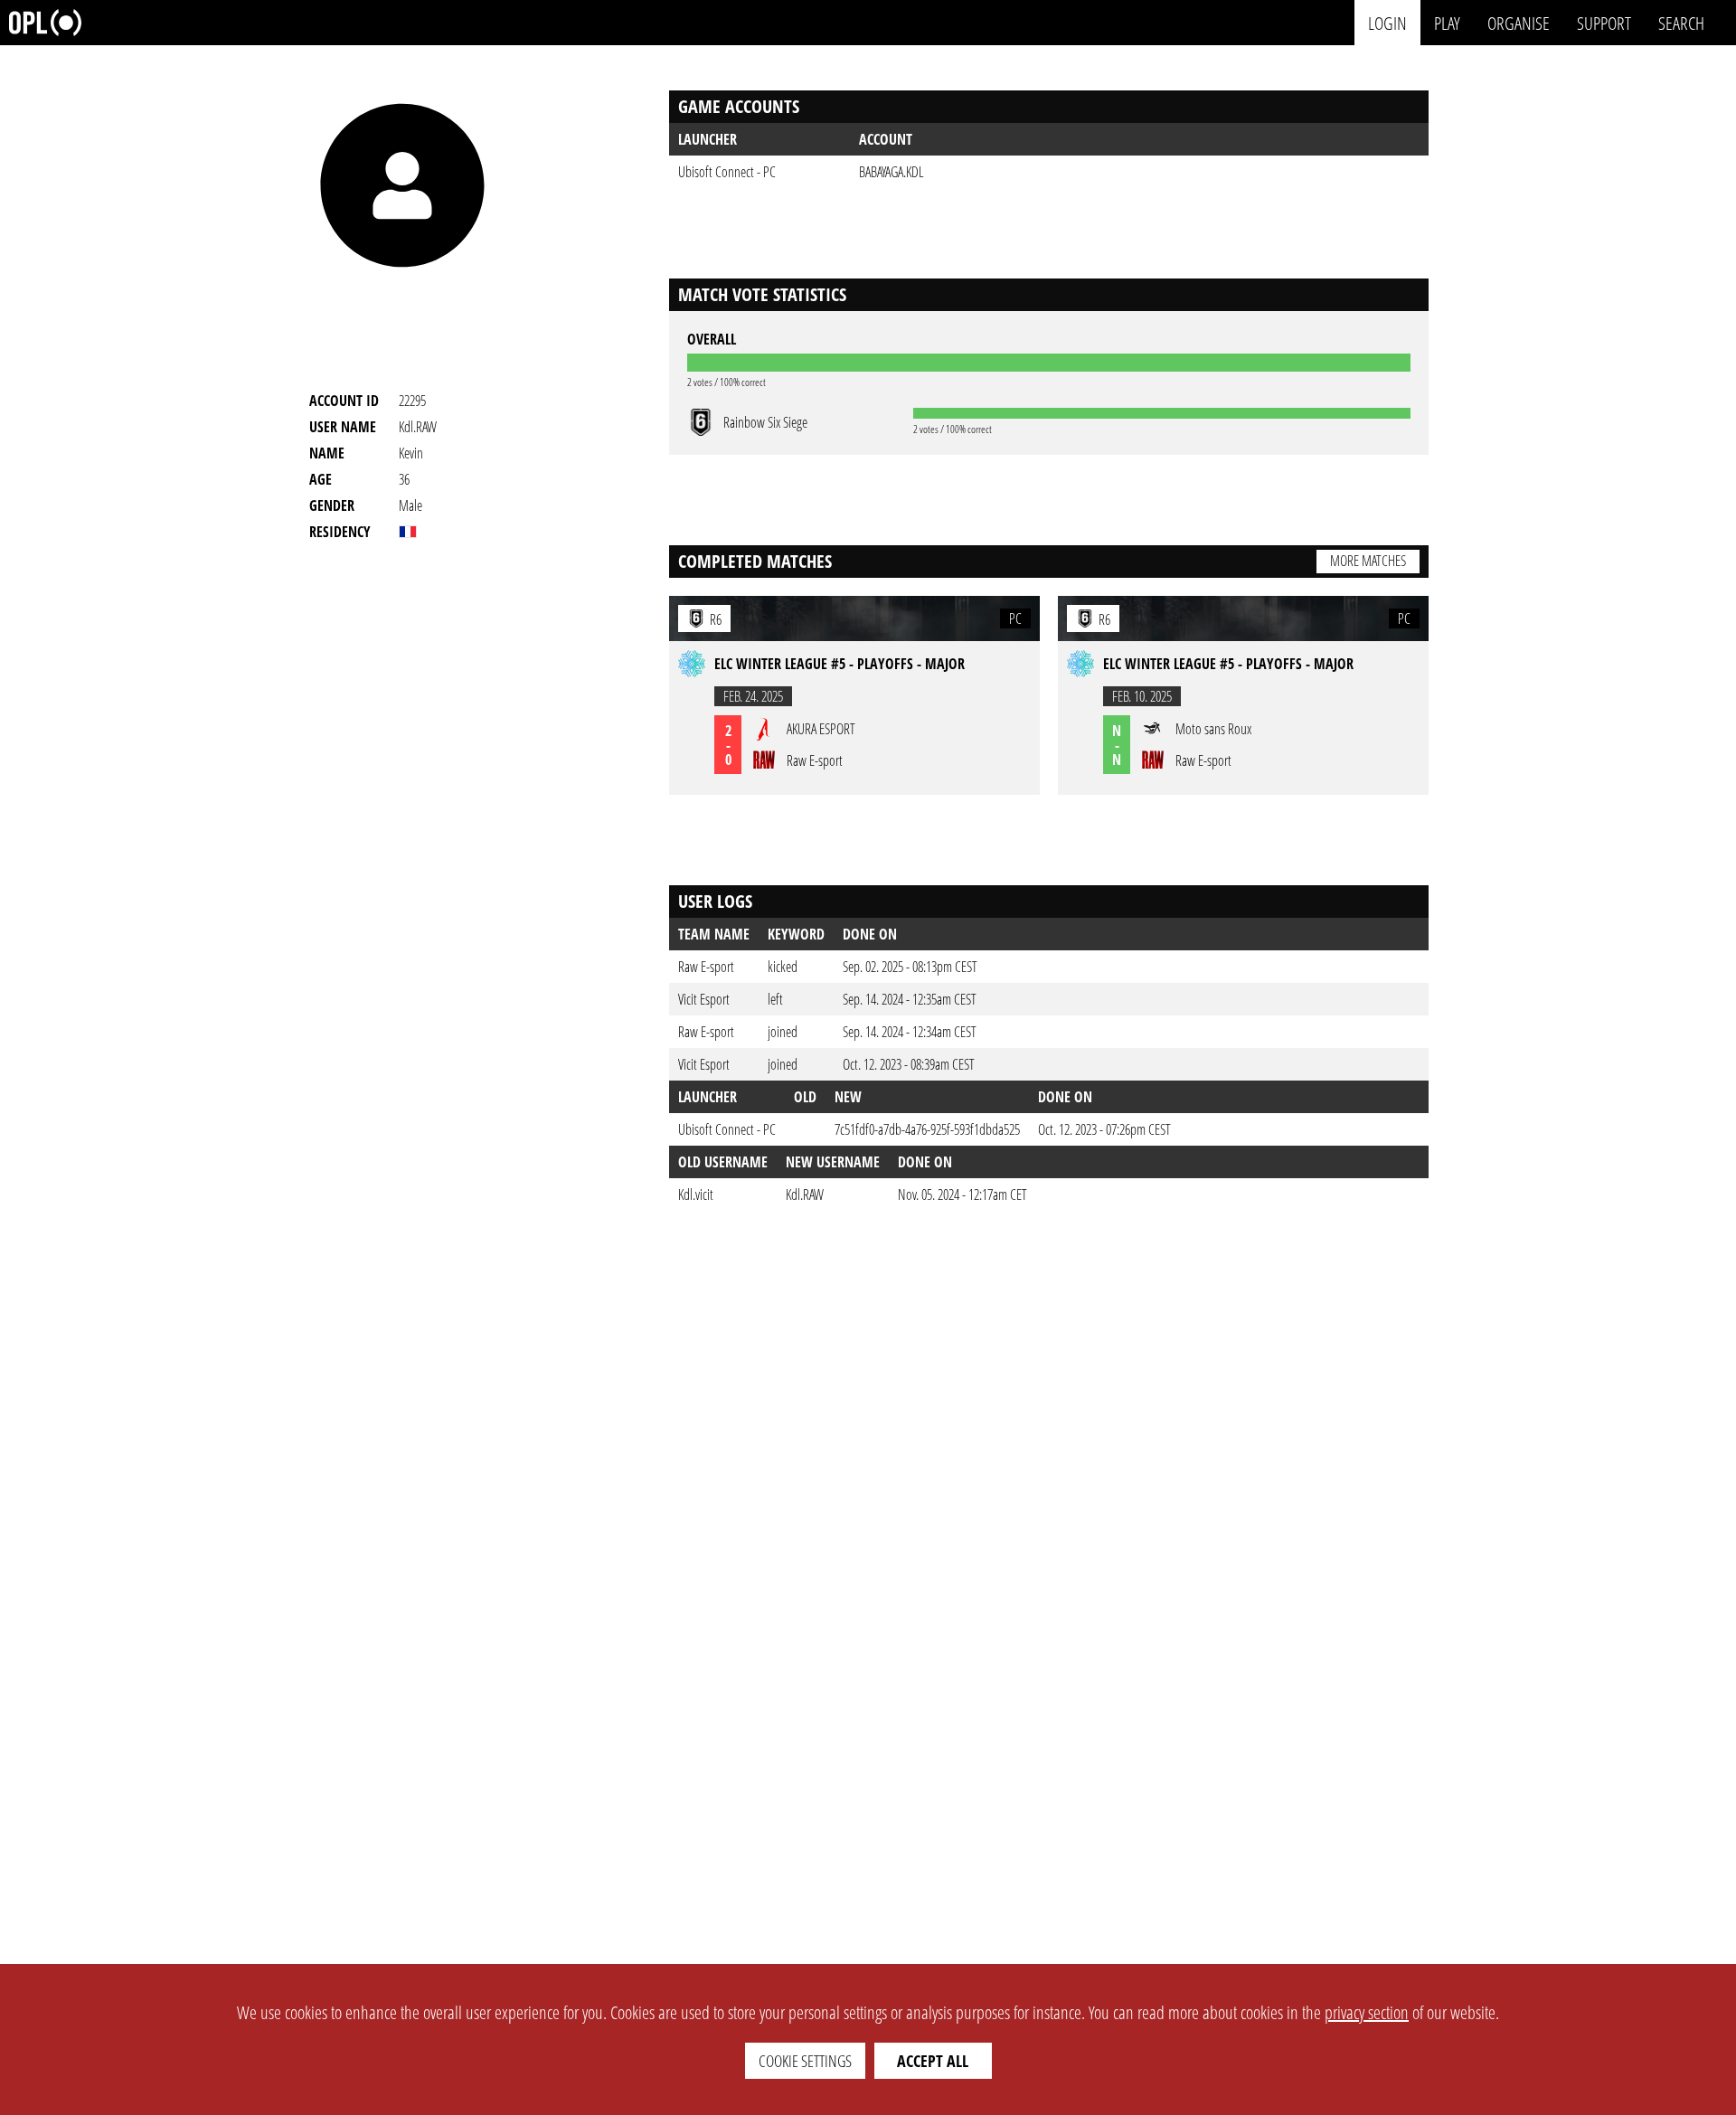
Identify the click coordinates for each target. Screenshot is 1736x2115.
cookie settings (805, 2061)
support (1604, 22)
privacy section (1367, 2012)
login (1387, 22)
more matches (1368, 561)
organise (1519, 22)
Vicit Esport (704, 999)
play (1447, 22)
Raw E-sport (706, 967)
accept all (933, 2061)
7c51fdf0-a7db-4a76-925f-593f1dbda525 (927, 1129)
